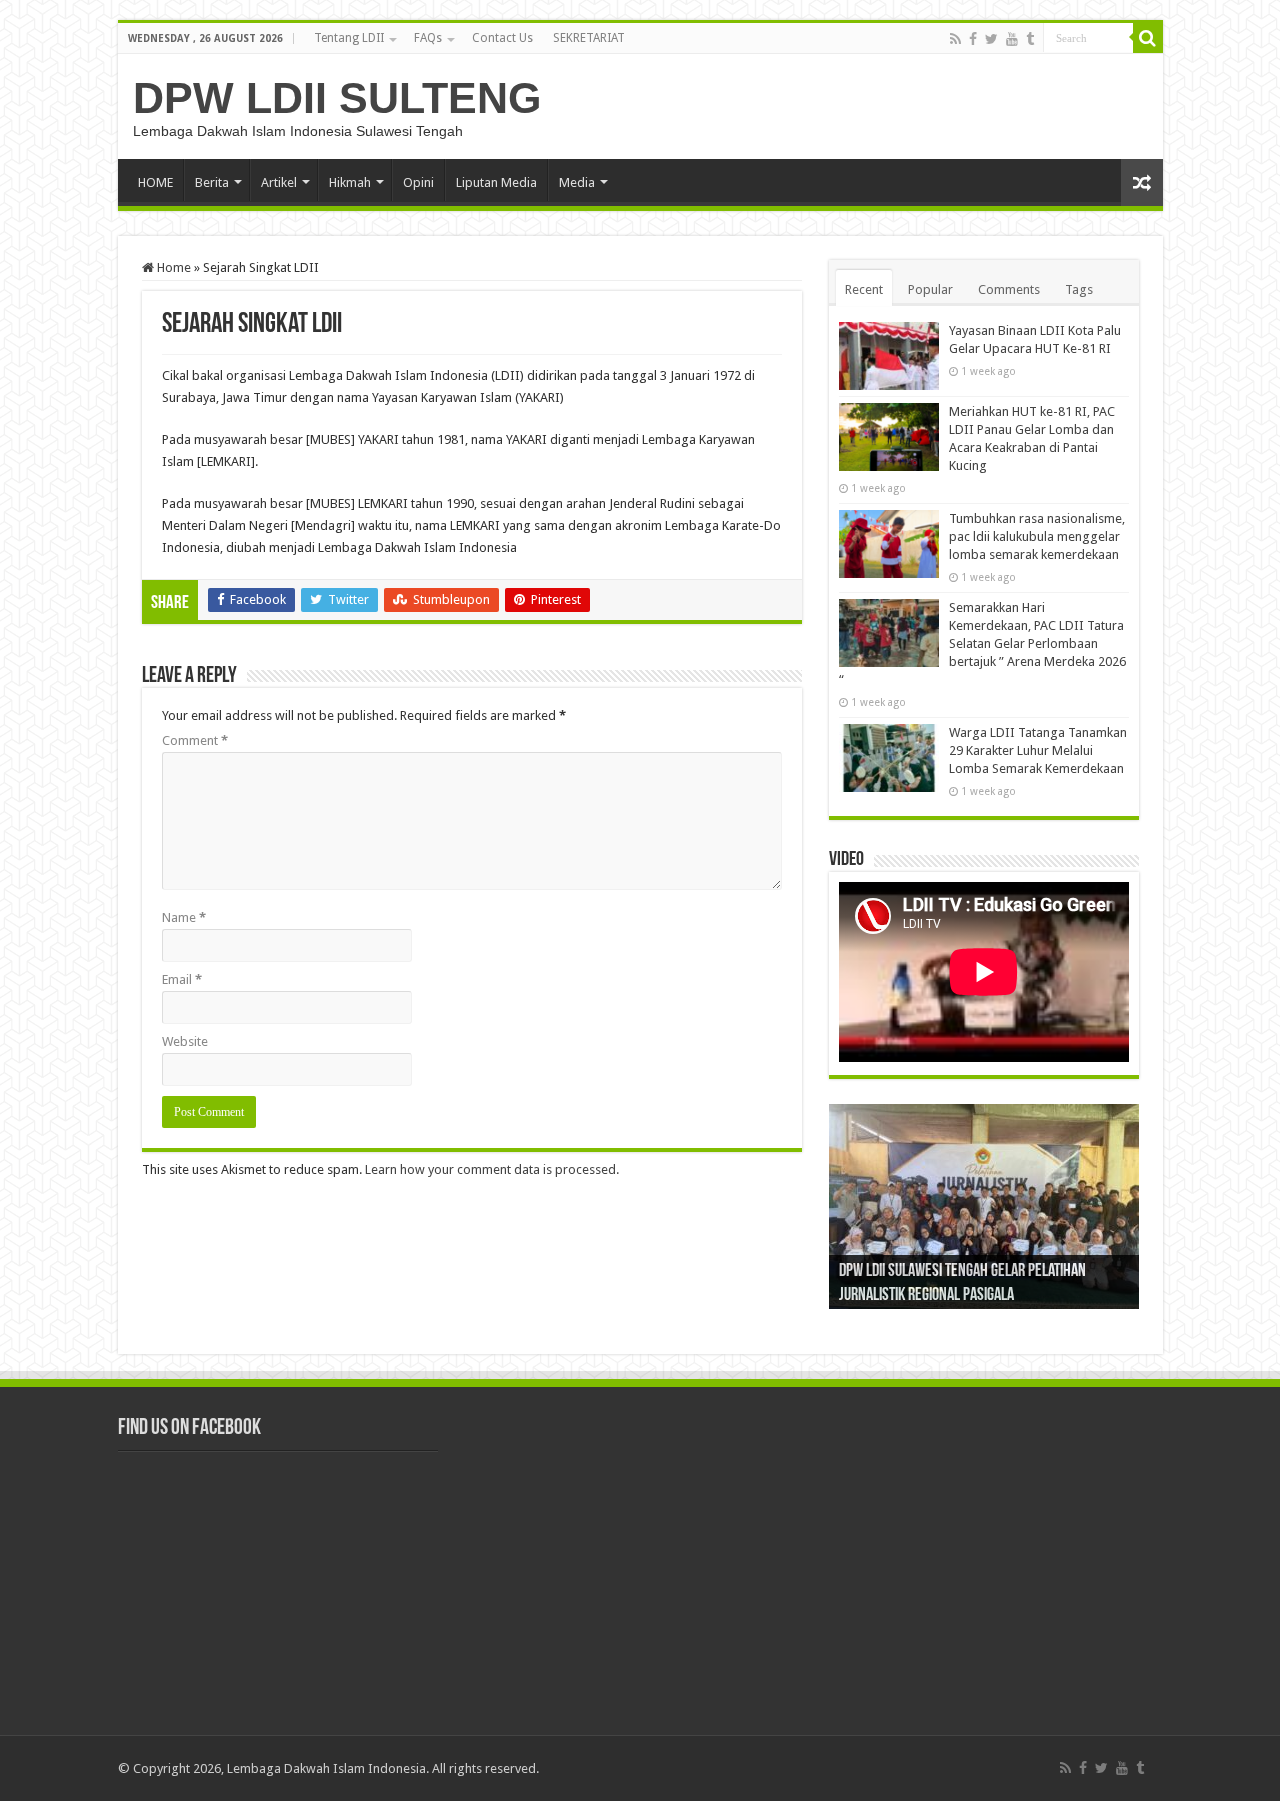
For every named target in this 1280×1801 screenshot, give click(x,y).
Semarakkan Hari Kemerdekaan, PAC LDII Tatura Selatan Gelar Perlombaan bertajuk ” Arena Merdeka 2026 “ (982, 643)
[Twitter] (991, 39)
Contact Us (502, 38)
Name (184, 917)
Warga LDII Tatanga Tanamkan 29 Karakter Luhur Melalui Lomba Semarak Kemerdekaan (1038, 750)
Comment (195, 740)
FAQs (428, 38)
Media (577, 182)
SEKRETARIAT (589, 38)
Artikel (279, 182)
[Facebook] (973, 39)
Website (185, 1041)
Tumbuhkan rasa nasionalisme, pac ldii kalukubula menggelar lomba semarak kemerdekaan (1037, 536)
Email (182, 979)
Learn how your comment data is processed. (492, 1169)
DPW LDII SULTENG (337, 98)
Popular (930, 289)
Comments (1009, 289)
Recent (864, 289)
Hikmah (350, 182)
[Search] (1148, 38)
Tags (1079, 289)
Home (172, 267)
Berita (212, 182)
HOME (155, 182)
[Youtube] (1012, 39)
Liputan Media (496, 182)
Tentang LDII (349, 38)
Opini (418, 182)
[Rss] (955, 39)
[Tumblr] (1030, 39)
